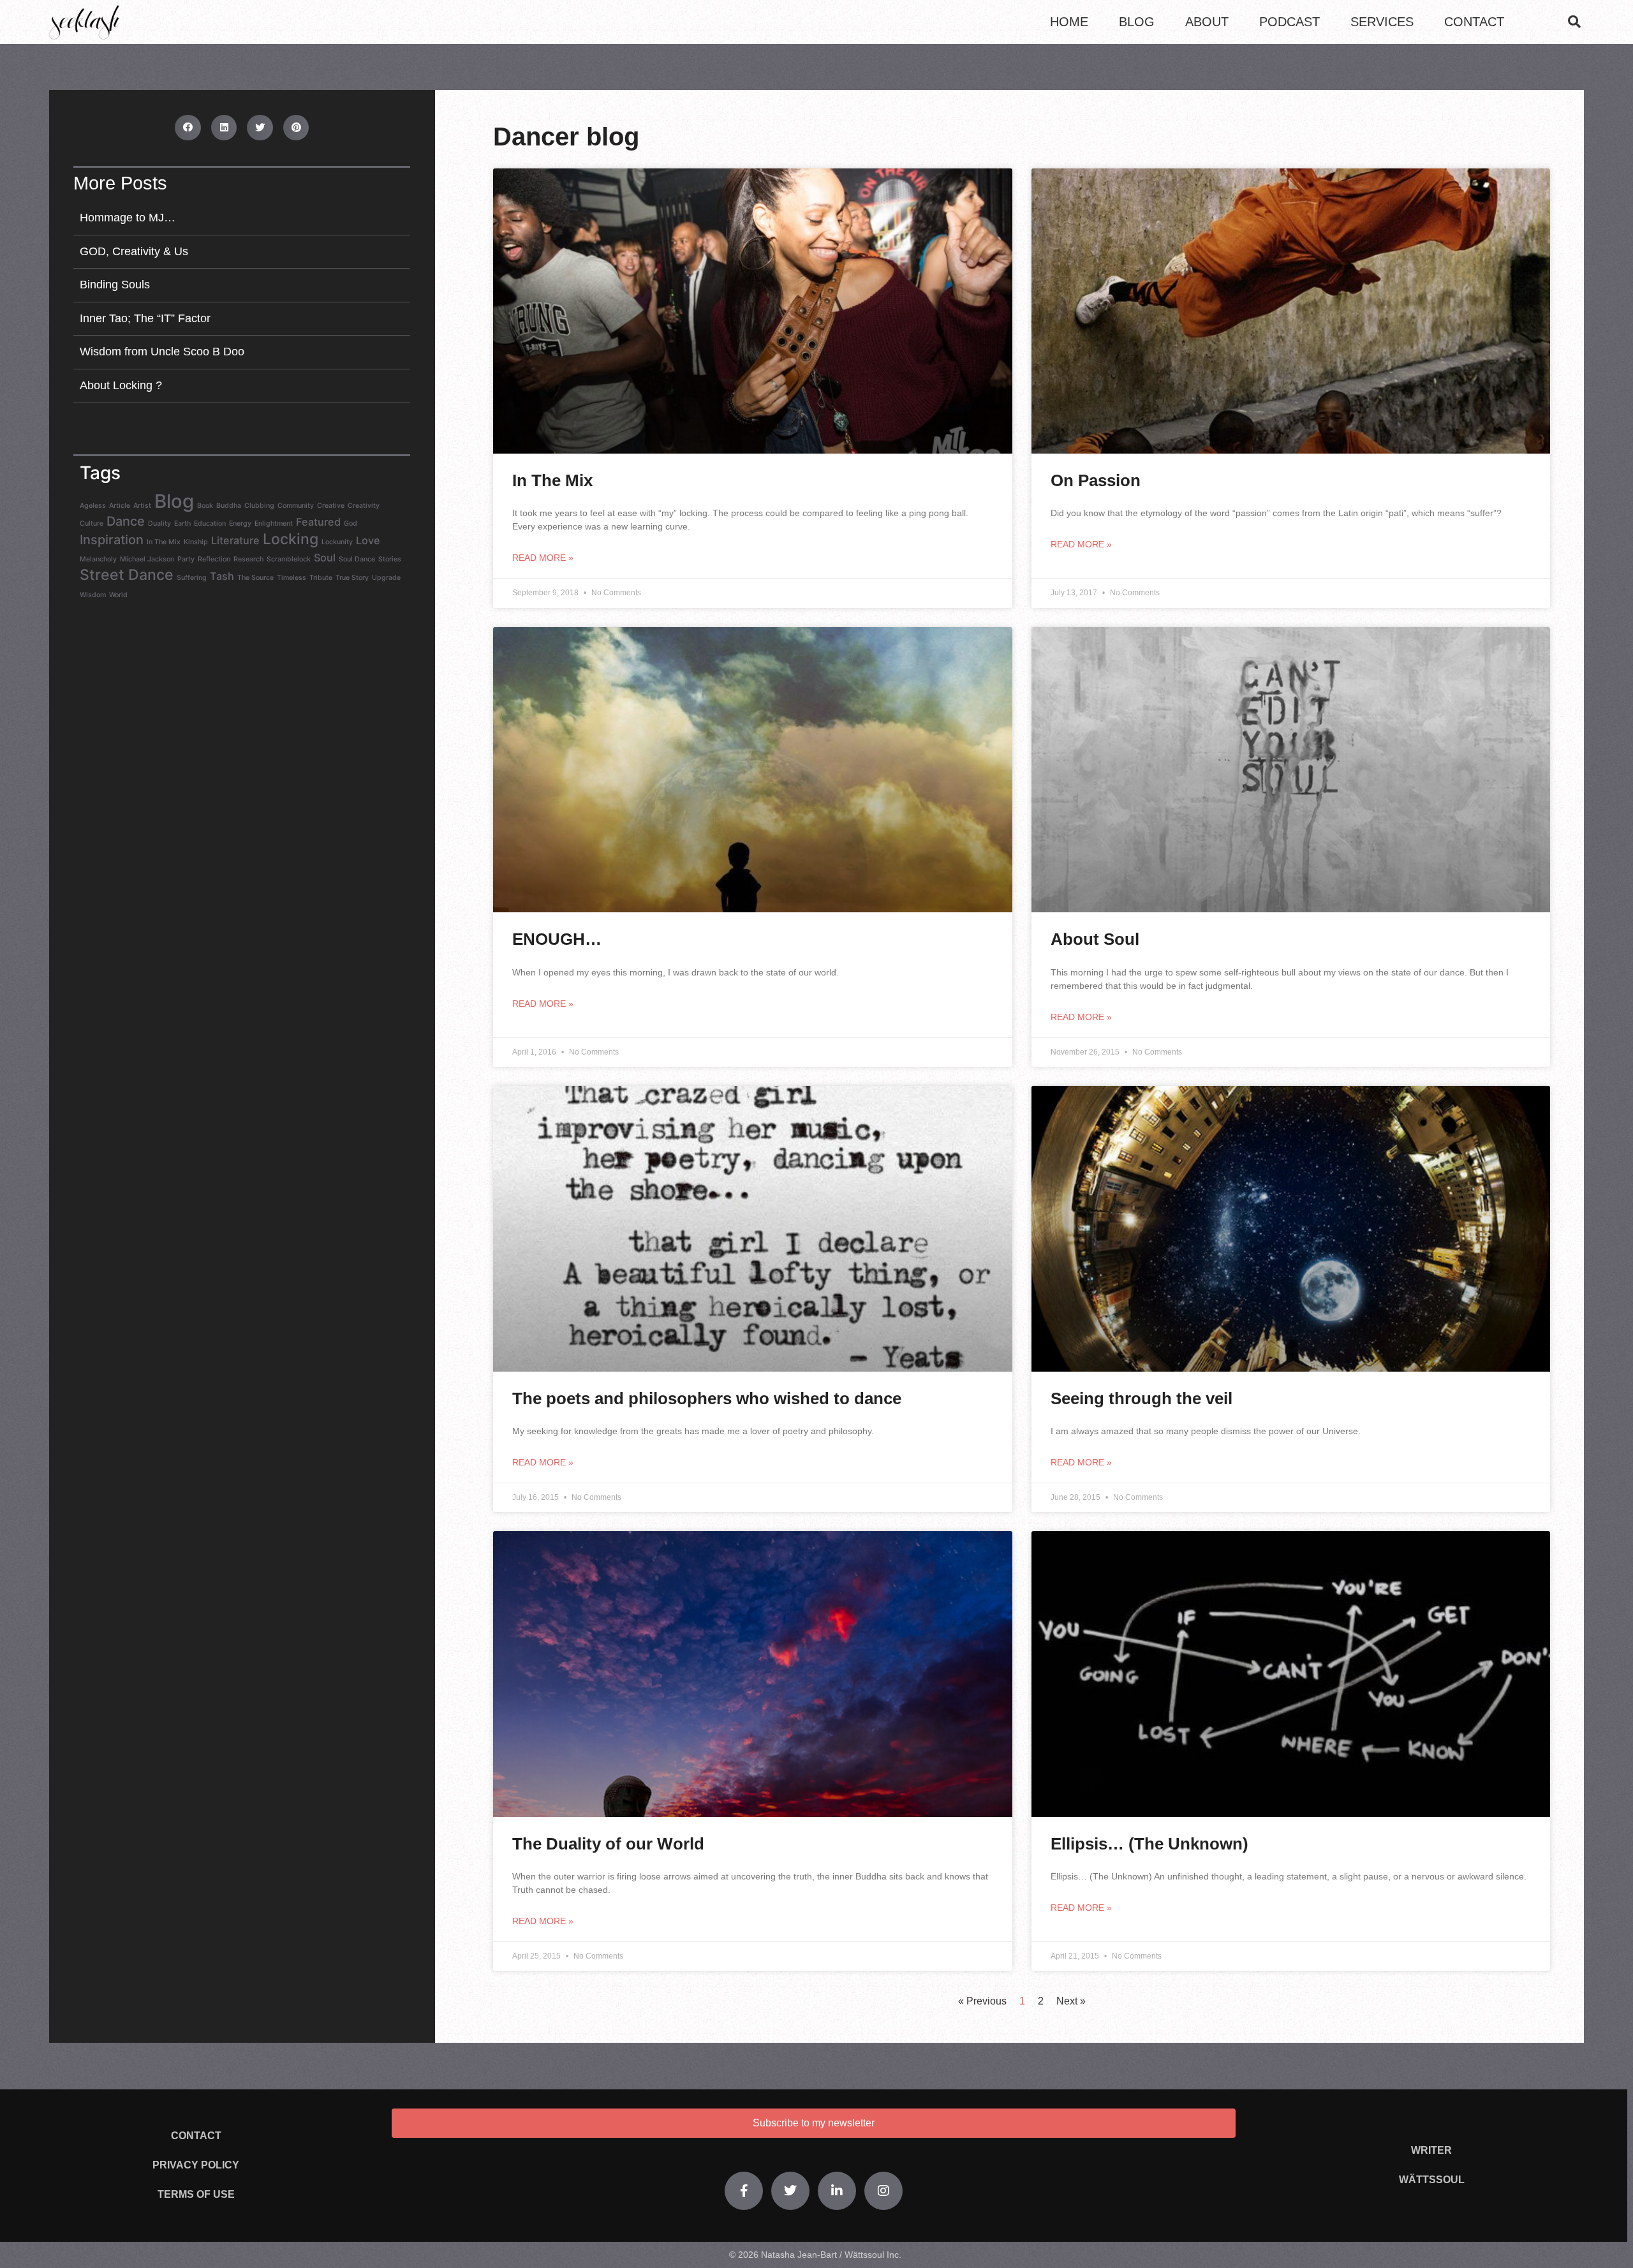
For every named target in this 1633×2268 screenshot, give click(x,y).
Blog (1137, 22)
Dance (126, 521)
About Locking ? (121, 385)
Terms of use (196, 2194)
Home (1069, 22)
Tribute (321, 578)
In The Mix (164, 542)
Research (248, 559)
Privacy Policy (196, 2165)
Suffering (192, 578)
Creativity (364, 506)
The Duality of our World (608, 1844)
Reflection (214, 559)
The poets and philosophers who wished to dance (707, 1398)
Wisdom (93, 595)
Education (210, 523)
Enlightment (274, 523)
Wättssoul (1432, 2180)
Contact (1474, 22)
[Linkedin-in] (837, 2191)
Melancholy (98, 559)
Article (120, 506)
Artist (142, 506)
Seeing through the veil (1142, 1398)
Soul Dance (357, 559)
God (351, 523)
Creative (331, 506)
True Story (352, 578)
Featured (318, 522)
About (1207, 22)
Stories (390, 559)
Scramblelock (289, 559)
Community (296, 506)
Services (1382, 22)
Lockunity (337, 542)
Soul (325, 558)
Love (368, 540)
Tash (222, 576)
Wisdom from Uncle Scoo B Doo (162, 352)
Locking (291, 539)
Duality (159, 523)
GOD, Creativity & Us (134, 251)
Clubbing (259, 506)
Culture (92, 523)
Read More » (543, 558)
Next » (1071, 2001)
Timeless (292, 578)
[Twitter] (790, 2191)
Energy (240, 523)
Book (205, 506)
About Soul (1095, 939)
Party (186, 559)
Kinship (196, 542)
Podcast (1289, 22)
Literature (235, 540)
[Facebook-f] (744, 2191)
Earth (182, 523)
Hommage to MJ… (128, 218)
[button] (1574, 22)
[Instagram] (883, 2191)
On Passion (1096, 480)
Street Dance (127, 575)
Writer (1431, 2150)
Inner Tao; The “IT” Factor (145, 318)
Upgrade (386, 578)
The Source (255, 578)
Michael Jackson (147, 559)
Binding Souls (115, 285)
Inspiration (112, 540)
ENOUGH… (557, 939)
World (118, 595)
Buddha (229, 506)
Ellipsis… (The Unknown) (1149, 1844)
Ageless (93, 506)
